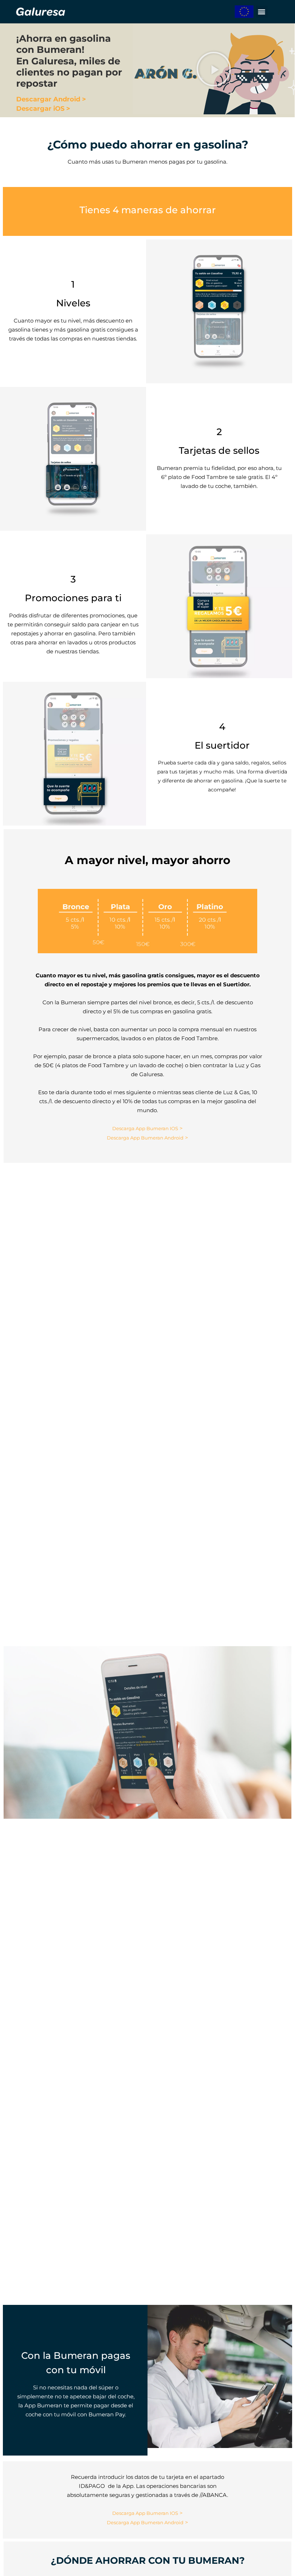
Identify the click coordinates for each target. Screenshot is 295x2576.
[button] (262, 12)
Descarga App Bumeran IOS (145, 1128)
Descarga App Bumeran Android (145, 1138)
